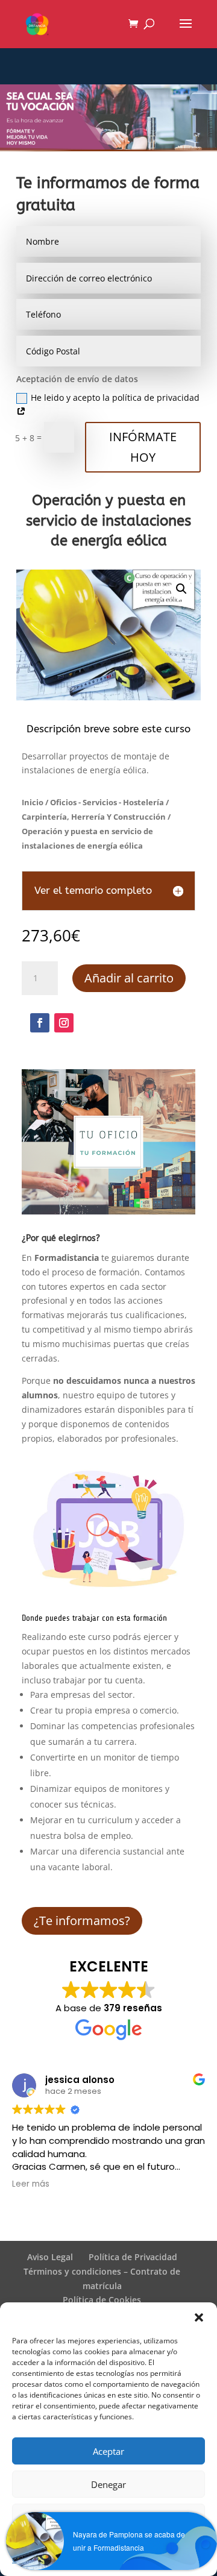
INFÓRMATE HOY (143, 447)
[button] (199, 2317)
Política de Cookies (102, 2300)
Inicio (33, 802)
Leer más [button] (31, 2184)
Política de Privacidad (133, 2257)
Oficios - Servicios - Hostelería (107, 802)
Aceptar (108, 2451)
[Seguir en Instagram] (64, 1023)
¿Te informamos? (82, 1921)
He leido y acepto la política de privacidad (115, 397)
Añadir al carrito (129, 978)
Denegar (108, 2484)
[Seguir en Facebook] (40, 1023)
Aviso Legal (50, 2257)
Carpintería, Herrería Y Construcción (94, 817)
